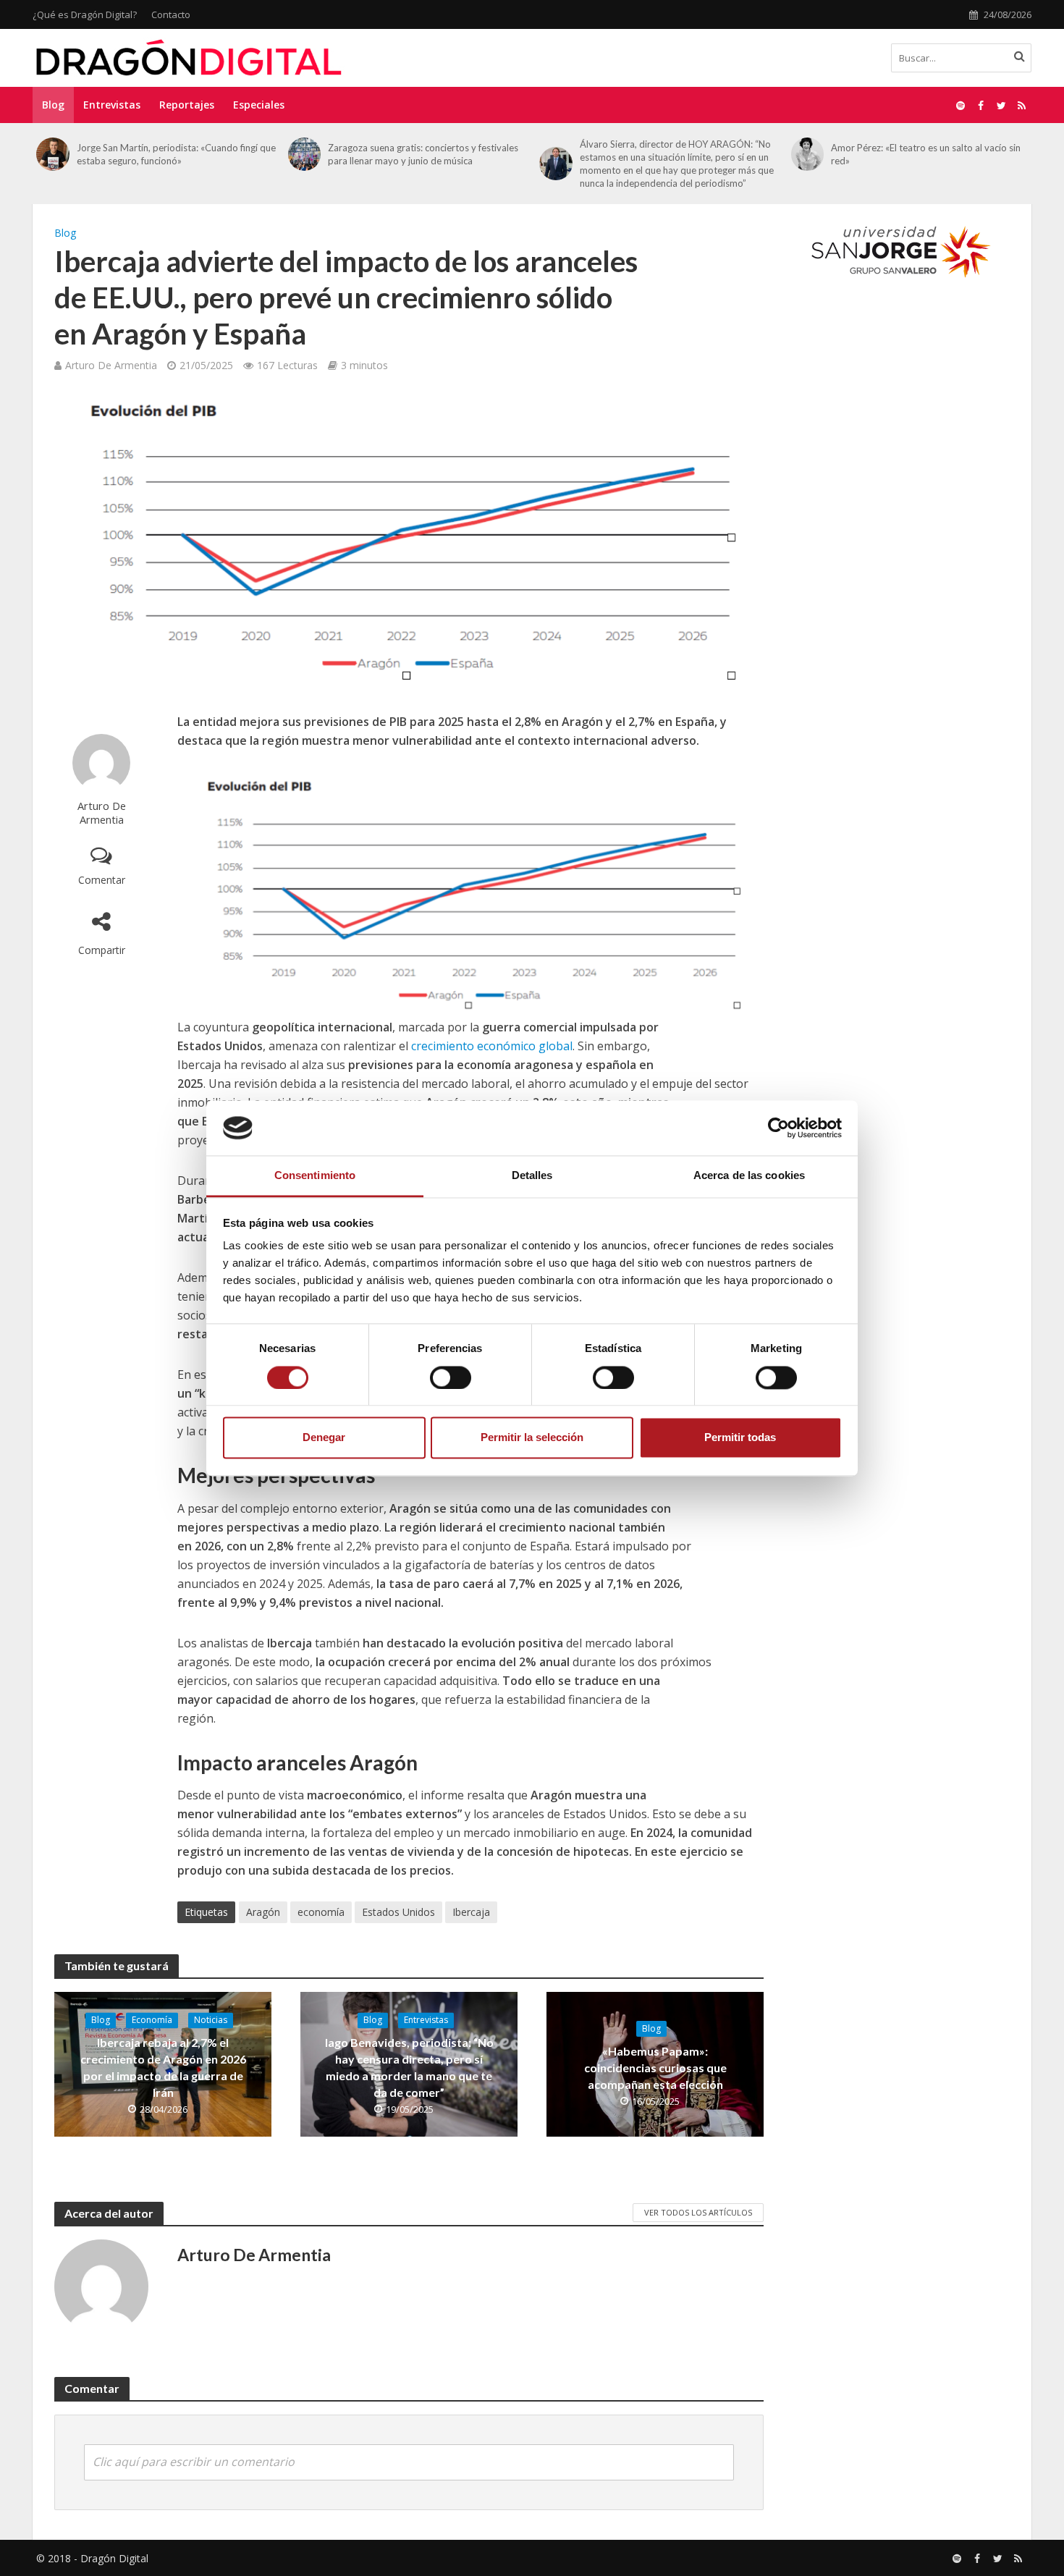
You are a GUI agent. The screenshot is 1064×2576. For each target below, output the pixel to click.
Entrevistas (112, 105)
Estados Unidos (398, 1912)
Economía (152, 2020)
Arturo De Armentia (111, 365)
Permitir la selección (532, 1438)
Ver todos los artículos (698, 2212)
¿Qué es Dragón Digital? (85, 14)
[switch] (451, 1377)
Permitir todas (740, 1438)
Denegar (324, 1438)
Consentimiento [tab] (315, 1176)
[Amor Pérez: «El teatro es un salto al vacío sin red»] (808, 154)
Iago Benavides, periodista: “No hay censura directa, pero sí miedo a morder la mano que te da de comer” (409, 2067)
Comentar (102, 880)
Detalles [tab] (532, 1176)
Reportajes (187, 105)
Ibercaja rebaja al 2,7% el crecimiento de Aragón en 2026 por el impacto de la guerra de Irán (163, 2067)
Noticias (211, 2020)
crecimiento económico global (492, 1046)
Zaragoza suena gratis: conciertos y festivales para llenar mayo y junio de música (423, 154)
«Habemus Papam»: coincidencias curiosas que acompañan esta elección (655, 2068)
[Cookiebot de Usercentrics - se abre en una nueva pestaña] (778, 1128)
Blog (53, 105)
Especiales (259, 105)
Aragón (263, 1912)
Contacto (171, 14)
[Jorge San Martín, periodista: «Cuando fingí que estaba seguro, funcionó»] (53, 154)
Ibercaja (471, 1912)
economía (321, 1912)
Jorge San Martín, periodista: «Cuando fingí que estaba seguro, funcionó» (176, 154)
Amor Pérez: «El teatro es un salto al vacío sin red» (926, 154)
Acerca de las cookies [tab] (749, 1176)
